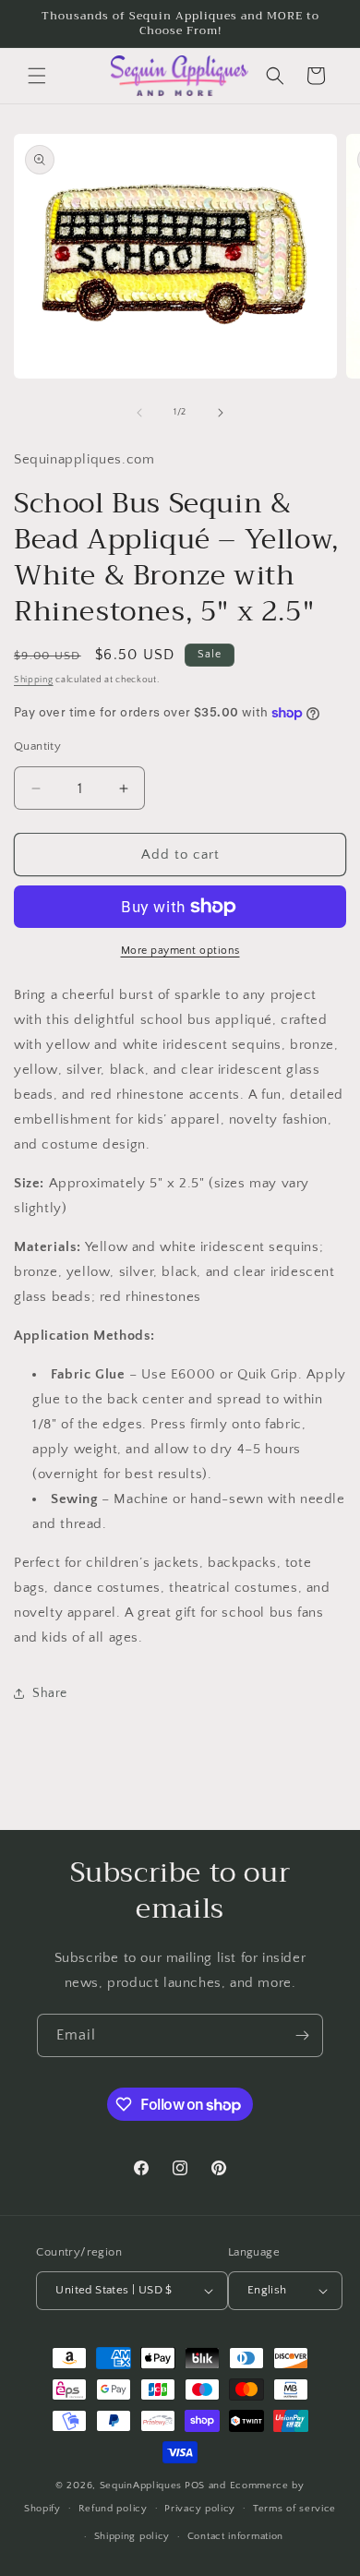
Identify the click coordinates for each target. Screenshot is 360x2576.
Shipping (34, 680)
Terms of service (294, 2509)
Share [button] (50, 1693)
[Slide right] (221, 413)
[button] (37, 76)
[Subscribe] (302, 2035)
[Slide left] (139, 413)
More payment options (180, 951)
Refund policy (113, 2509)
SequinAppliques (141, 2486)
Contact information (235, 2536)
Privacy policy (200, 2509)
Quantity (37, 746)
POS (195, 2486)
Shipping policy (132, 2536)
